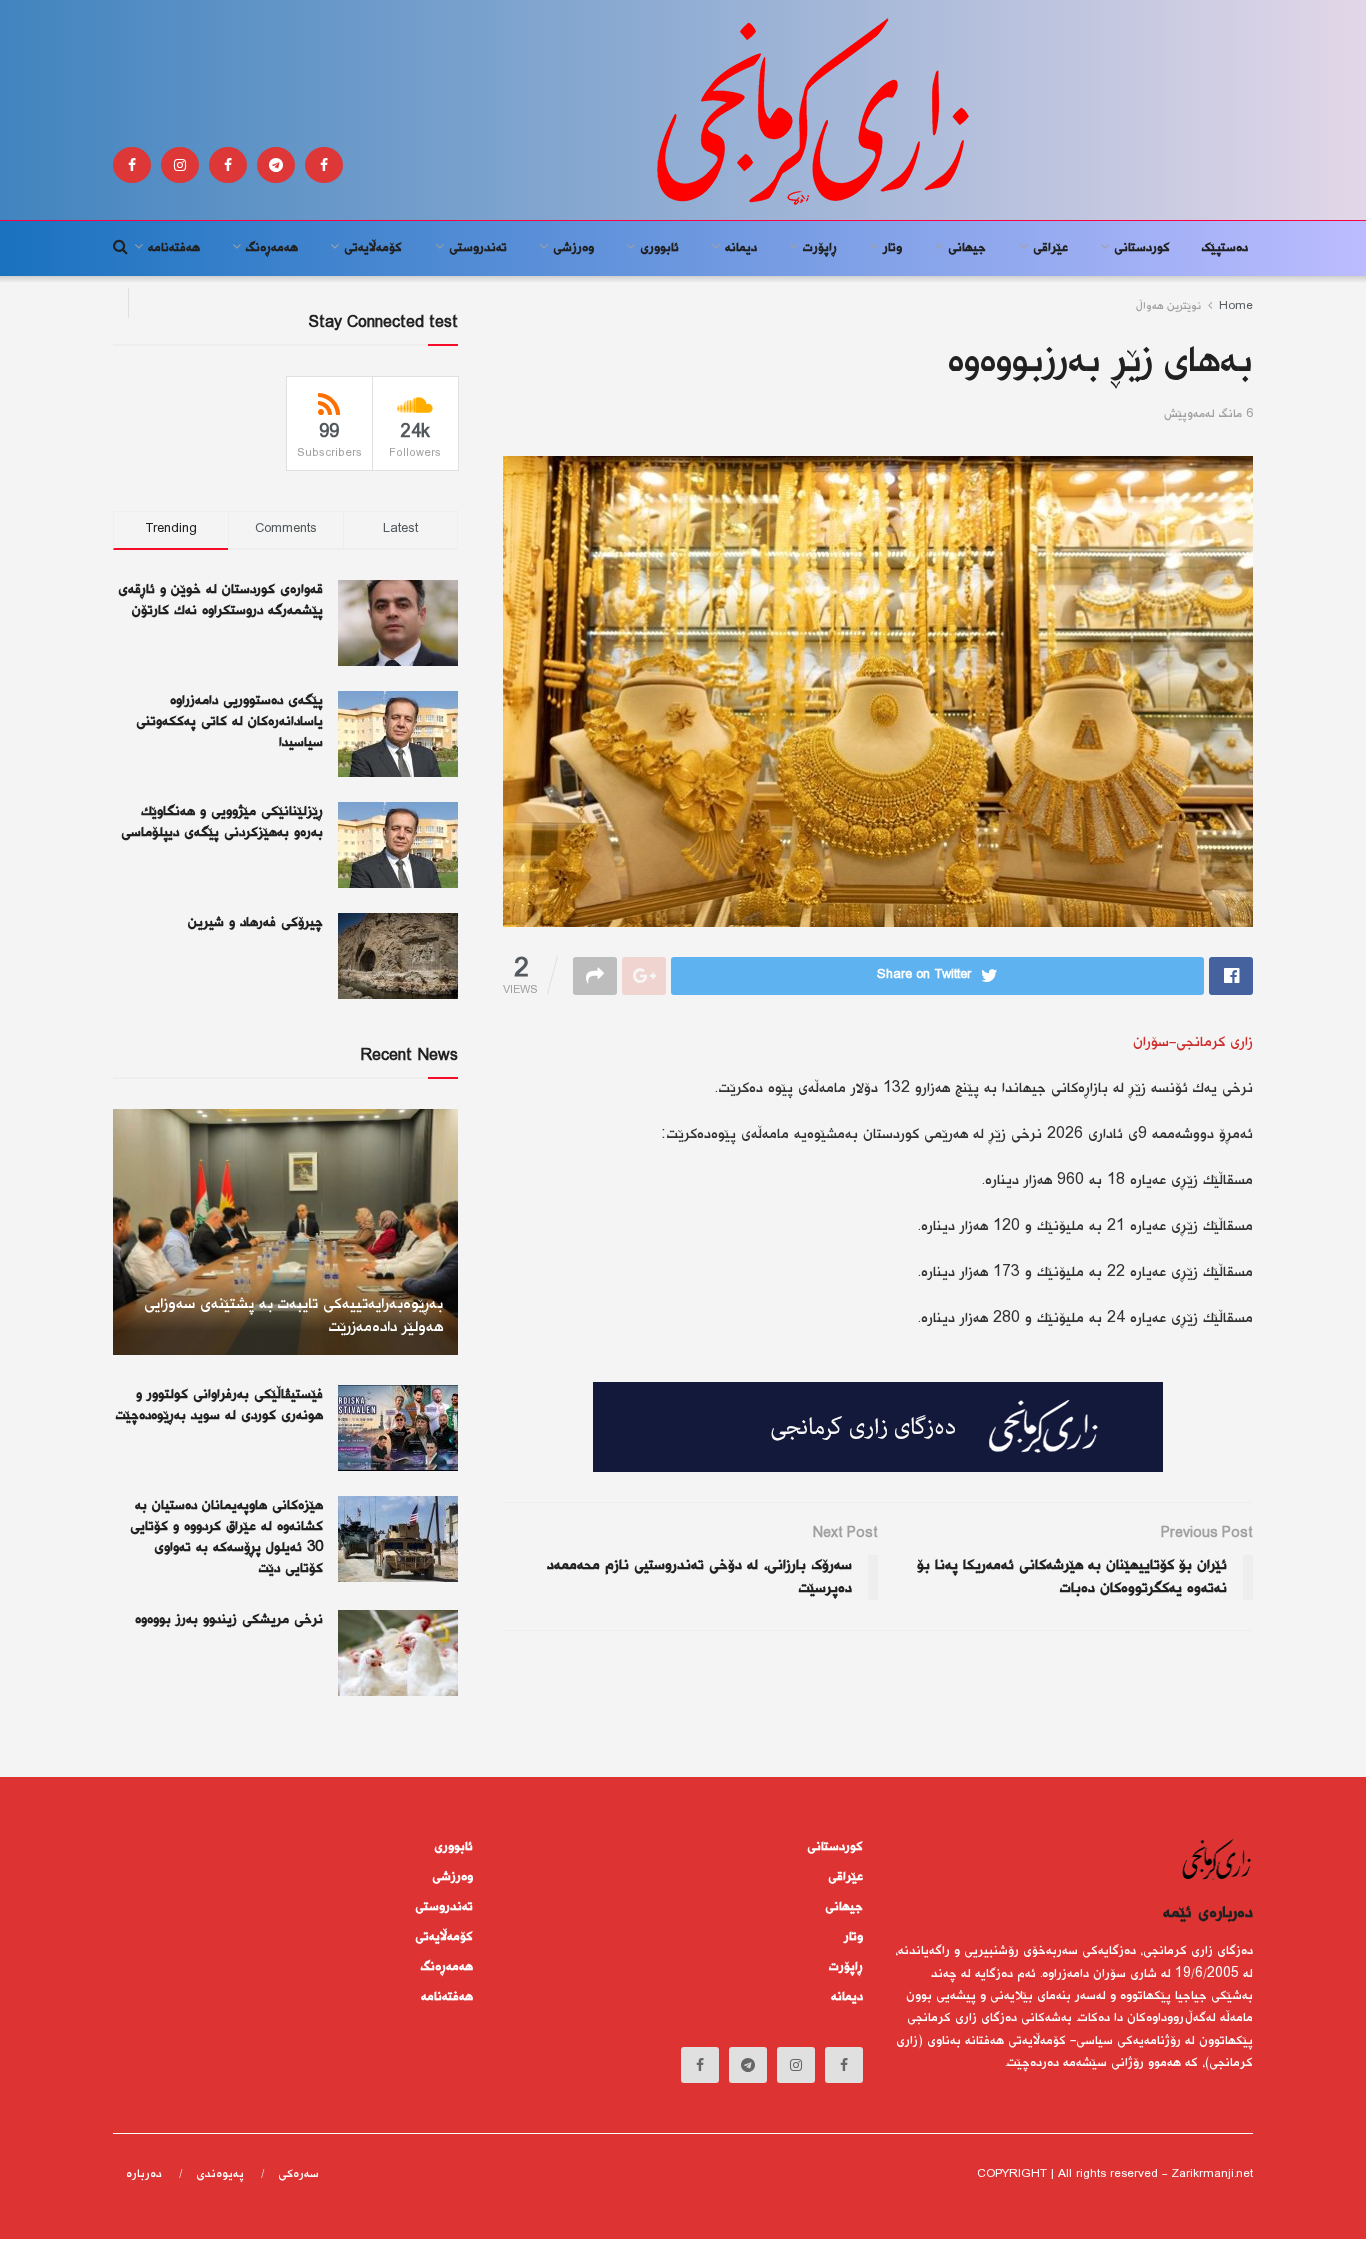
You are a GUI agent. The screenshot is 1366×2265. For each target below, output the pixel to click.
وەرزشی (573, 248)
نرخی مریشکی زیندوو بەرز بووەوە (229, 1620)
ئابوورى (659, 248)
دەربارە (144, 2174)
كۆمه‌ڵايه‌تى (373, 248)
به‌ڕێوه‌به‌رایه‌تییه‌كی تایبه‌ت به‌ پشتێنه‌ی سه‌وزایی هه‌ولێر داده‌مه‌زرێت (293, 1316)
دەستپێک (1225, 248)
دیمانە (741, 248)
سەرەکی (298, 2174)
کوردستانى (1142, 248)
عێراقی (1050, 248)
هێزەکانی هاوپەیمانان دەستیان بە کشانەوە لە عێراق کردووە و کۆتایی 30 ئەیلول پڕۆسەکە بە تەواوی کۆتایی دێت (226, 1537)
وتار (892, 248)
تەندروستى (478, 248)
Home (1236, 306)
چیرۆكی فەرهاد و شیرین (255, 923)
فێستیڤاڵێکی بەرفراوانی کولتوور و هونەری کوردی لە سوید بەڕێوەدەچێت (219, 1405)
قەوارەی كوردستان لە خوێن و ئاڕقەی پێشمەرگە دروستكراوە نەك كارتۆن (220, 600)
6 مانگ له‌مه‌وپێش (1208, 414)
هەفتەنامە (174, 248)
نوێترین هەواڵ (1169, 306)
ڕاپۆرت (820, 248)
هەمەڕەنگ (272, 248)
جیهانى (967, 248)
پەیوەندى (220, 2174)
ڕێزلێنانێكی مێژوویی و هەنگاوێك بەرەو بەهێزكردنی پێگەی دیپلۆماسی (222, 822)
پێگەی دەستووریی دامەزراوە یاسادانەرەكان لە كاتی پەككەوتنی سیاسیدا (229, 722)
